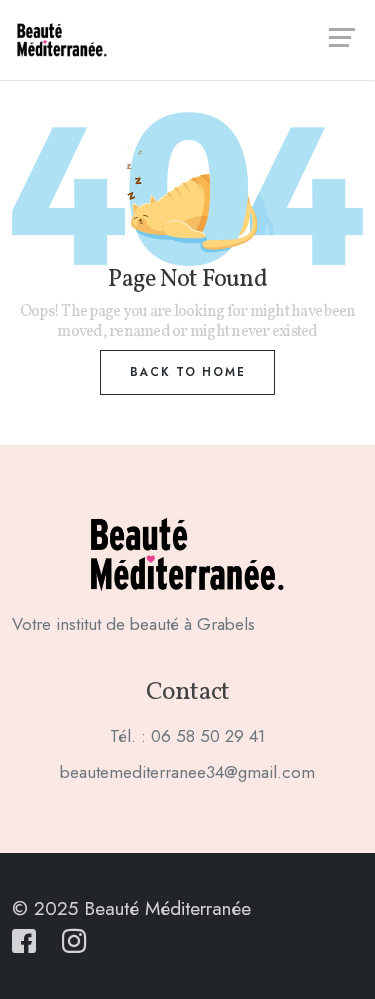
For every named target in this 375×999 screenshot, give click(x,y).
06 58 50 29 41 (208, 736)
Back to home (188, 372)
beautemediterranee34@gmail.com (187, 772)
